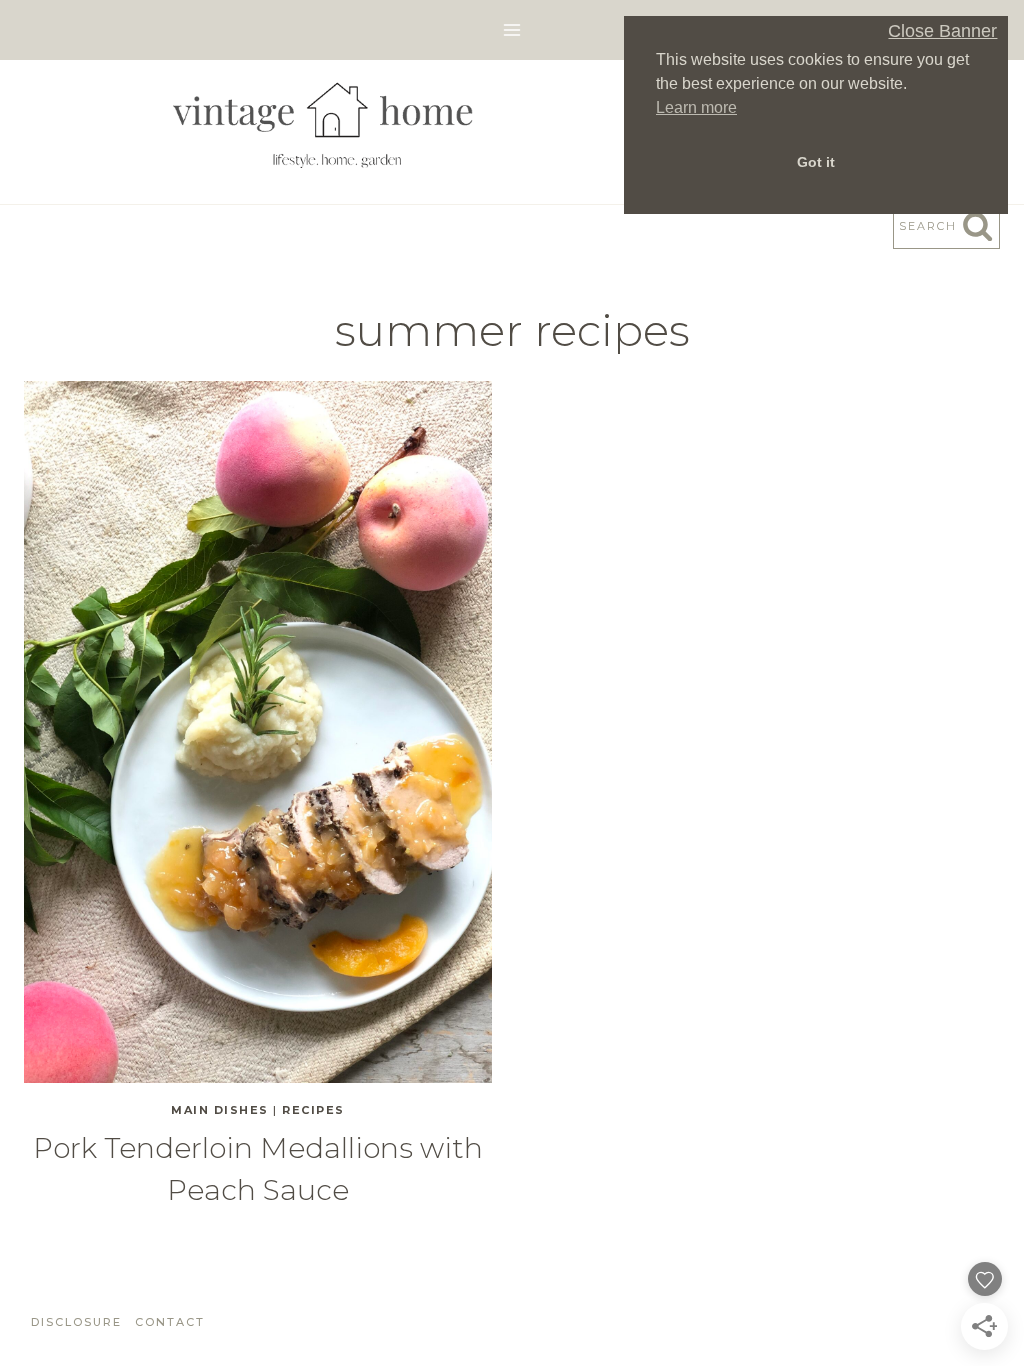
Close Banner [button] (942, 31)
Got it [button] (816, 162)
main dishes (220, 1110)
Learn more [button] (696, 107)
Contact (170, 1322)
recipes (313, 1110)
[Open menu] (512, 29)
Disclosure (76, 1322)
